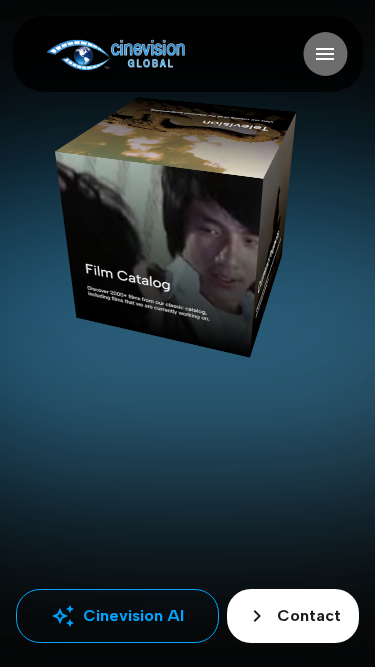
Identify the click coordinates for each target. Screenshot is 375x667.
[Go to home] (115, 54)
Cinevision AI (117, 616)
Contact (293, 616)
